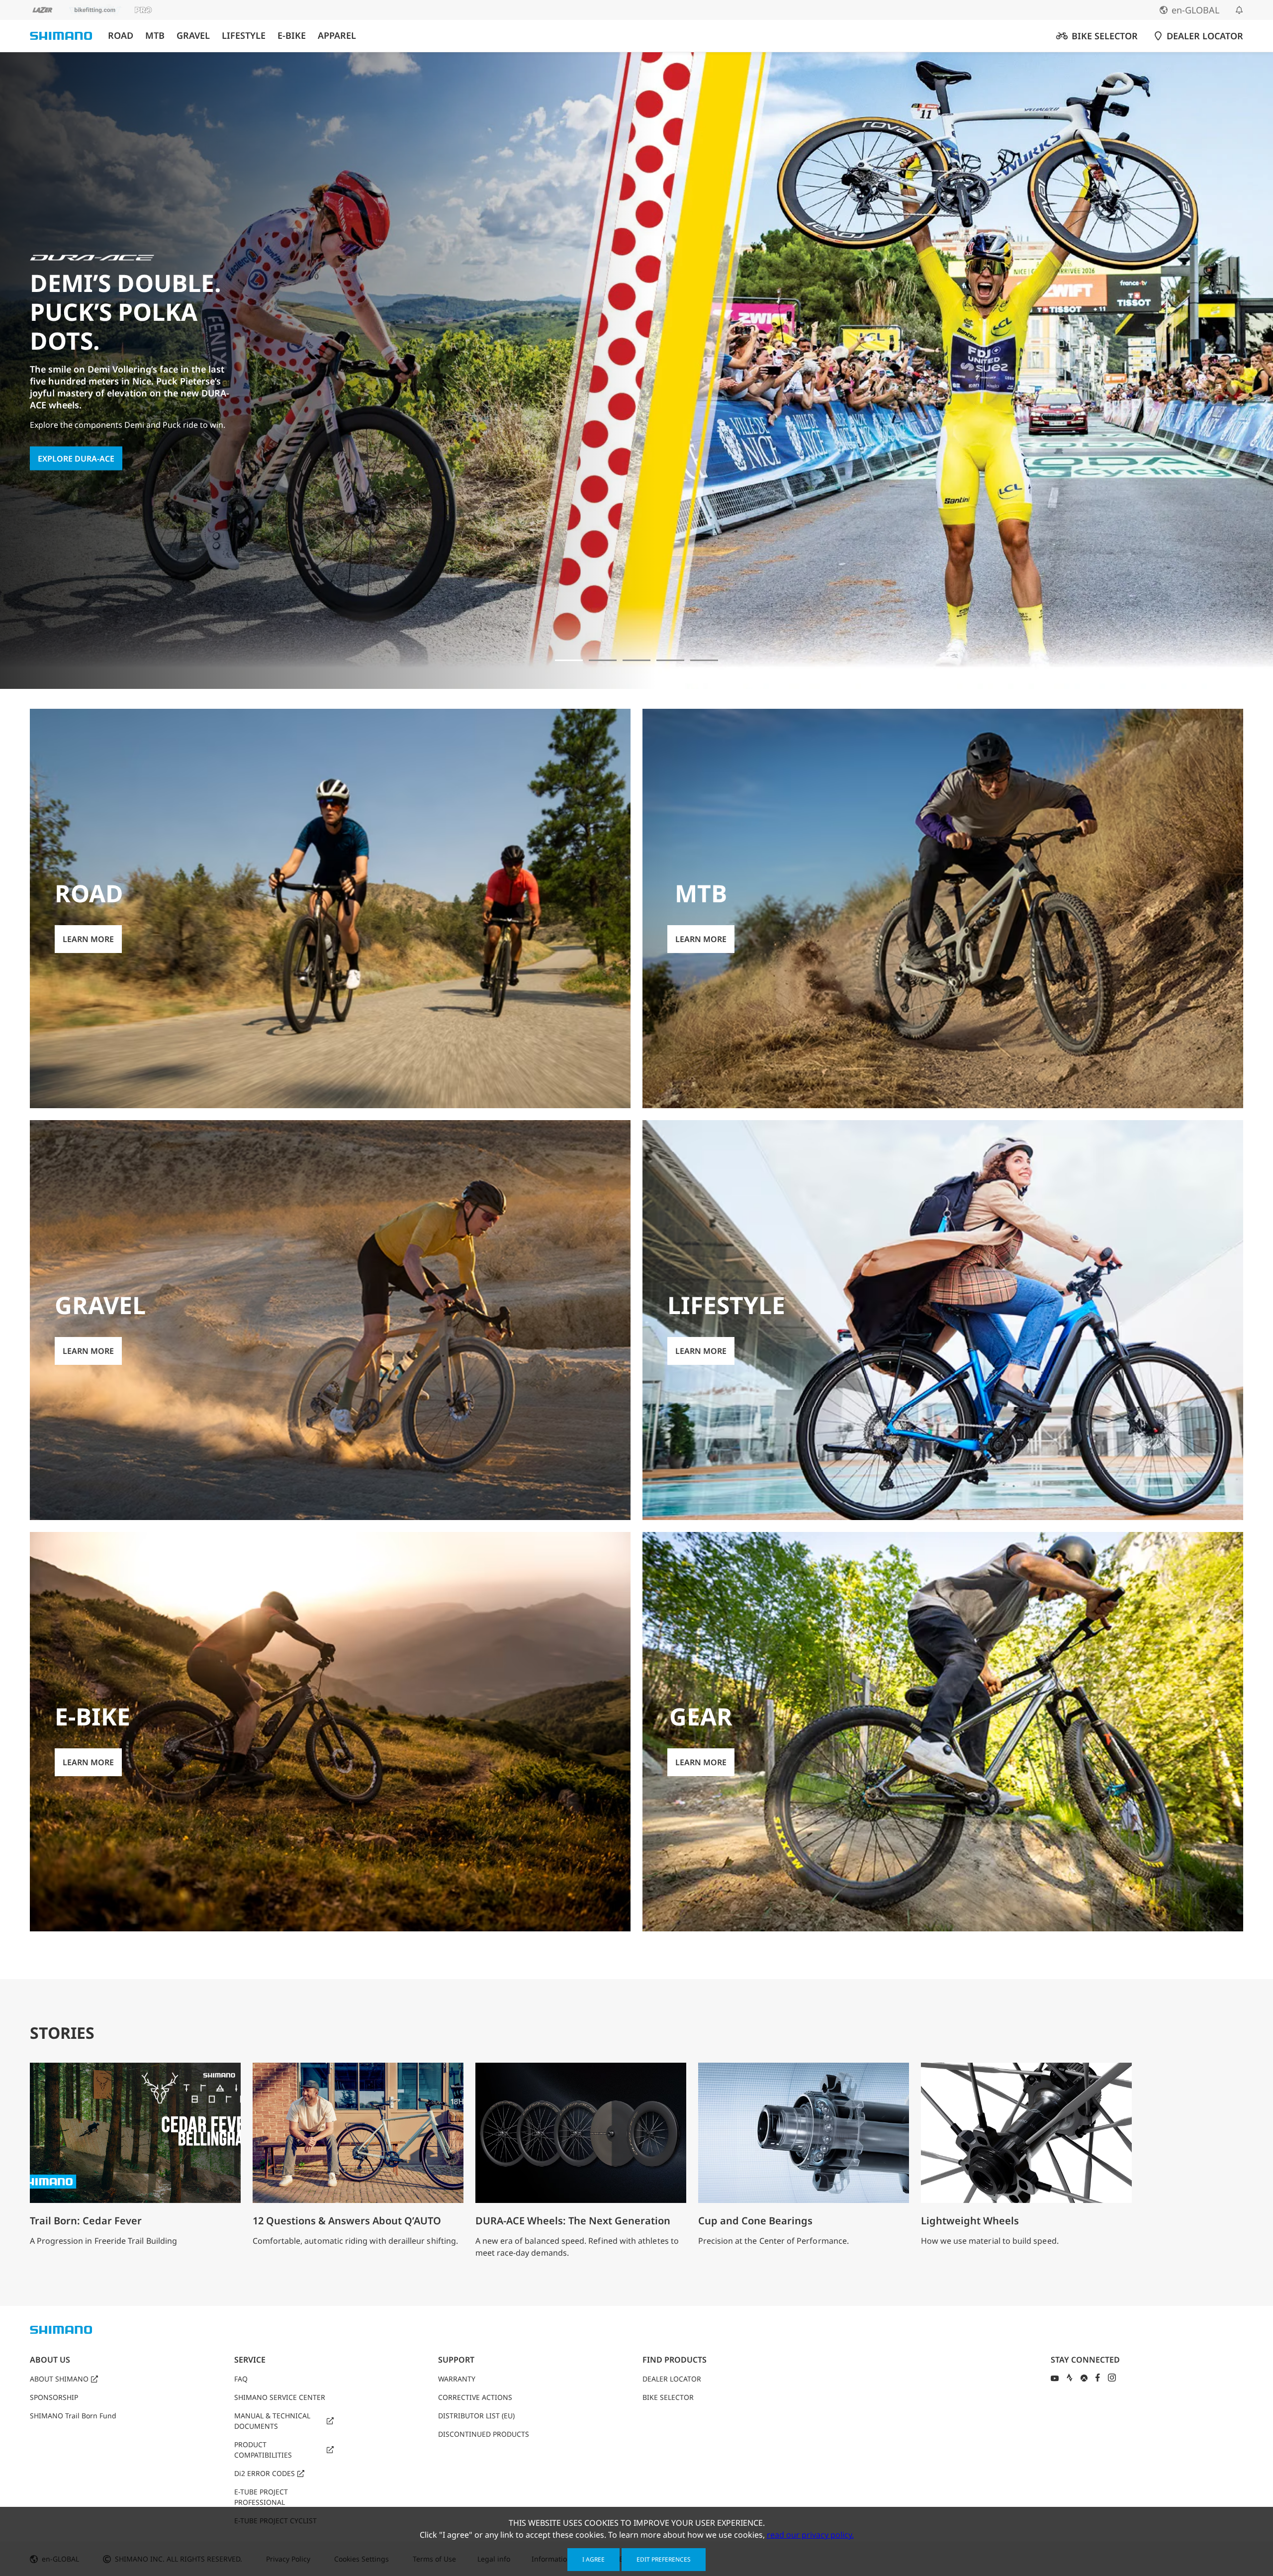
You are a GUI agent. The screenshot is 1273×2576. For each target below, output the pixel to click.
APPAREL (337, 36)
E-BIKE (292, 36)
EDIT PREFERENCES (664, 2559)
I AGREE (593, 2559)
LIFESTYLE (244, 36)
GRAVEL (193, 36)
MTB (155, 36)
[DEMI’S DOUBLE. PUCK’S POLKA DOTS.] (569, 660)
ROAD (121, 36)
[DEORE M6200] (670, 660)
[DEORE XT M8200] (636, 660)
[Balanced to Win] (603, 660)
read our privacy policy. (810, 2535)
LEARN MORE (63, 420)
